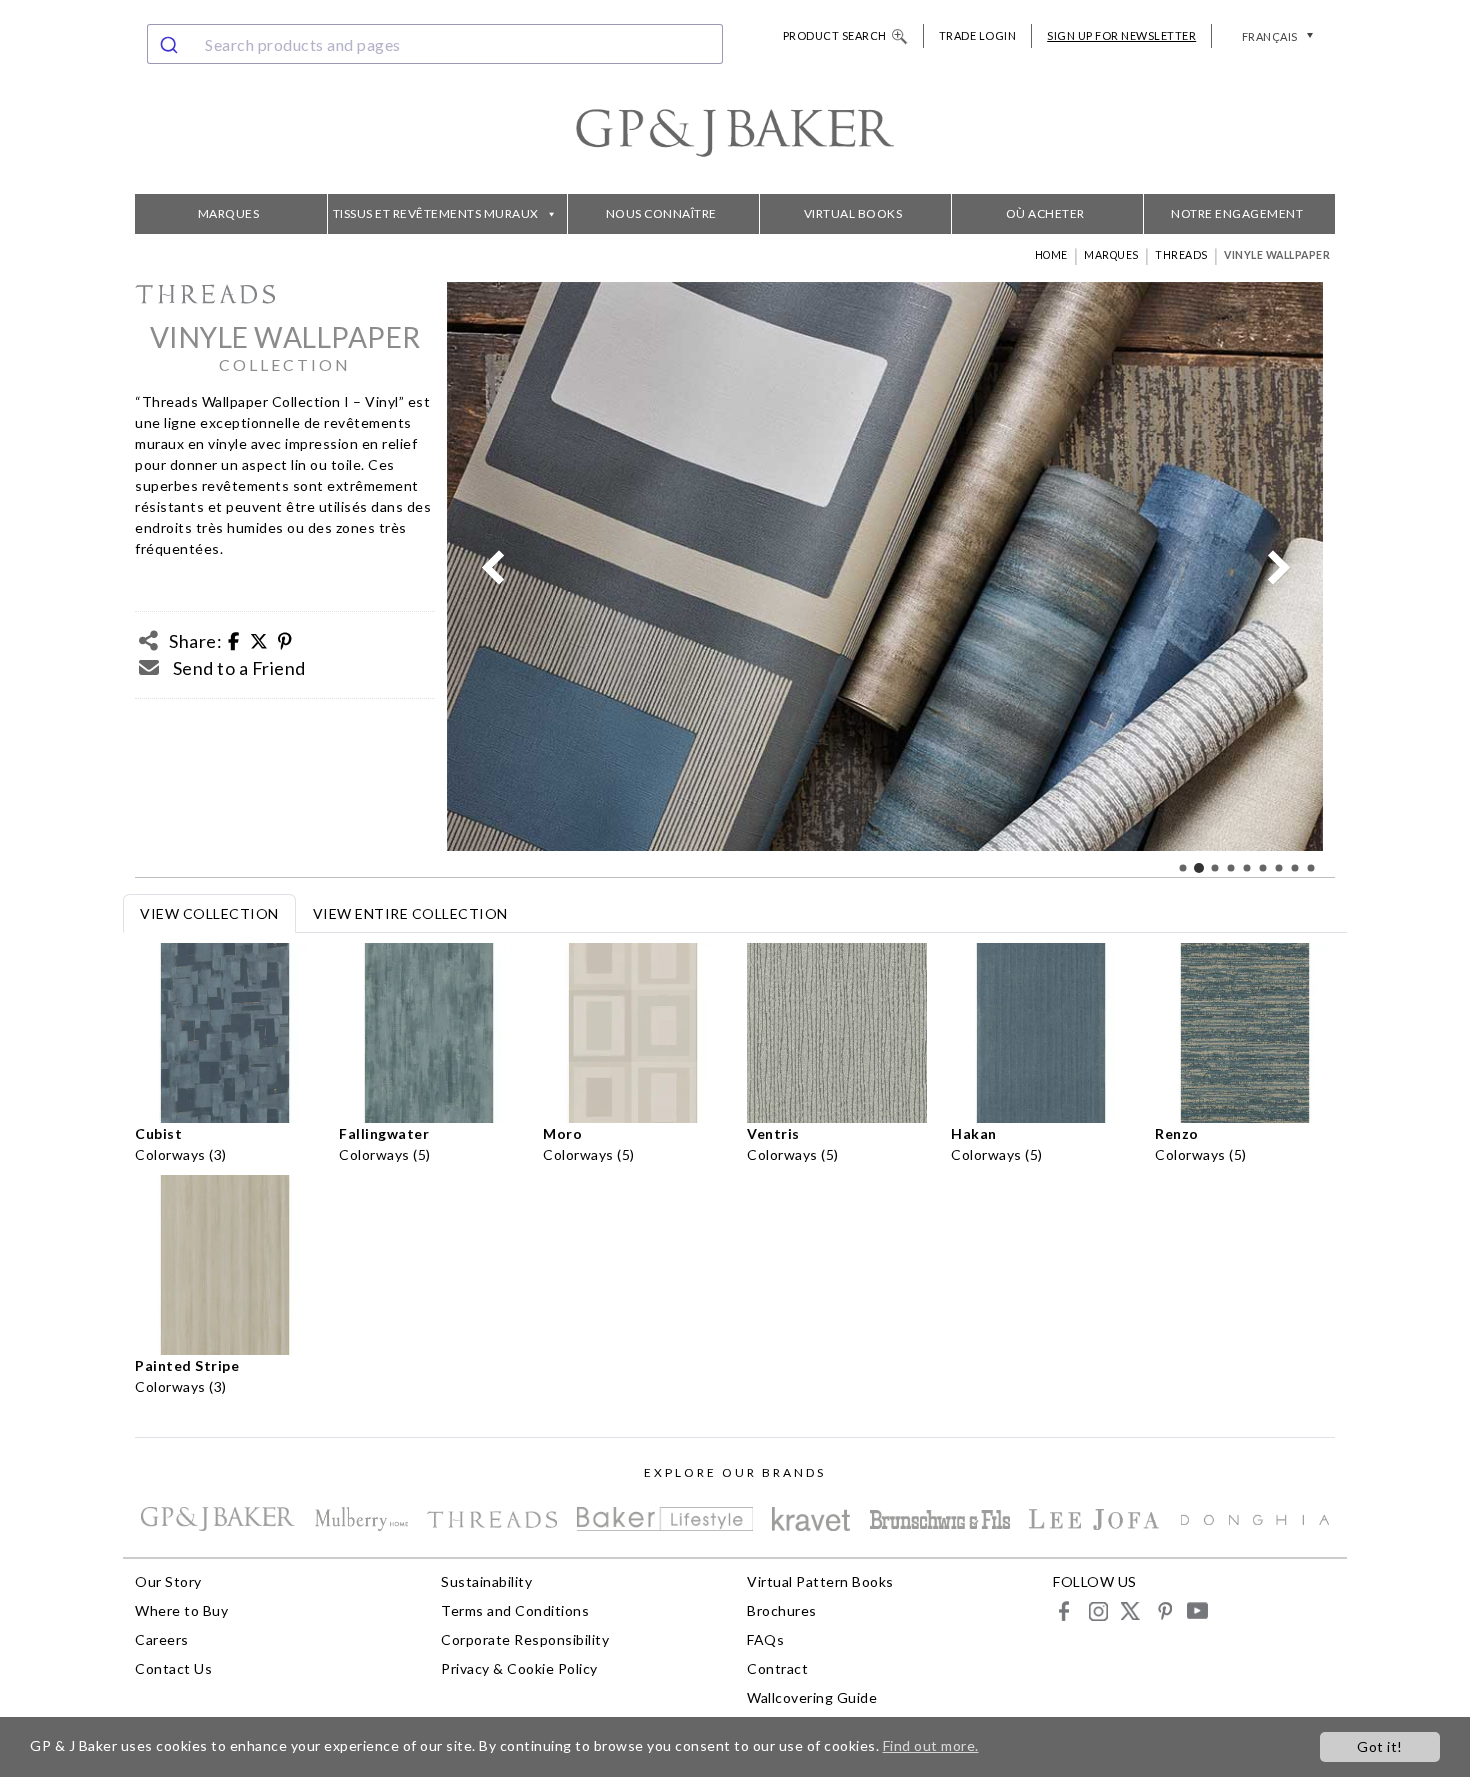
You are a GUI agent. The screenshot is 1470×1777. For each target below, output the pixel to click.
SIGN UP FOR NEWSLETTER (1121, 35)
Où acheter (1045, 213)
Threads (1181, 255)
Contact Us (173, 1668)
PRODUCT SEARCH (835, 35)
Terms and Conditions (515, 1610)
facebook (1064, 1610)
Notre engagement (1237, 213)
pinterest (1163, 1610)
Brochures (782, 1610)
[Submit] (171, 44)
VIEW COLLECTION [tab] (209, 913)
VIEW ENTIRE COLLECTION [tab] (410, 913)
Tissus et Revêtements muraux (436, 213)
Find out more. (931, 1745)
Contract (777, 1668)
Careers (162, 1639)
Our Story (168, 1581)
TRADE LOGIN (978, 35)
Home (1051, 255)
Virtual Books (853, 213)
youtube (1196, 1610)
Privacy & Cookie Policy (519, 1668)
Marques (229, 213)
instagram (1097, 1610)
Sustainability (486, 1581)
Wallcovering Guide (812, 1697)
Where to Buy (181, 1610)
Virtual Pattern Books (820, 1581)
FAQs (765, 1639)
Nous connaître (661, 213)
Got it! (1380, 1746)
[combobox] (435, 44)
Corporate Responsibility (525, 1639)
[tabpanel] (735, 1175)
